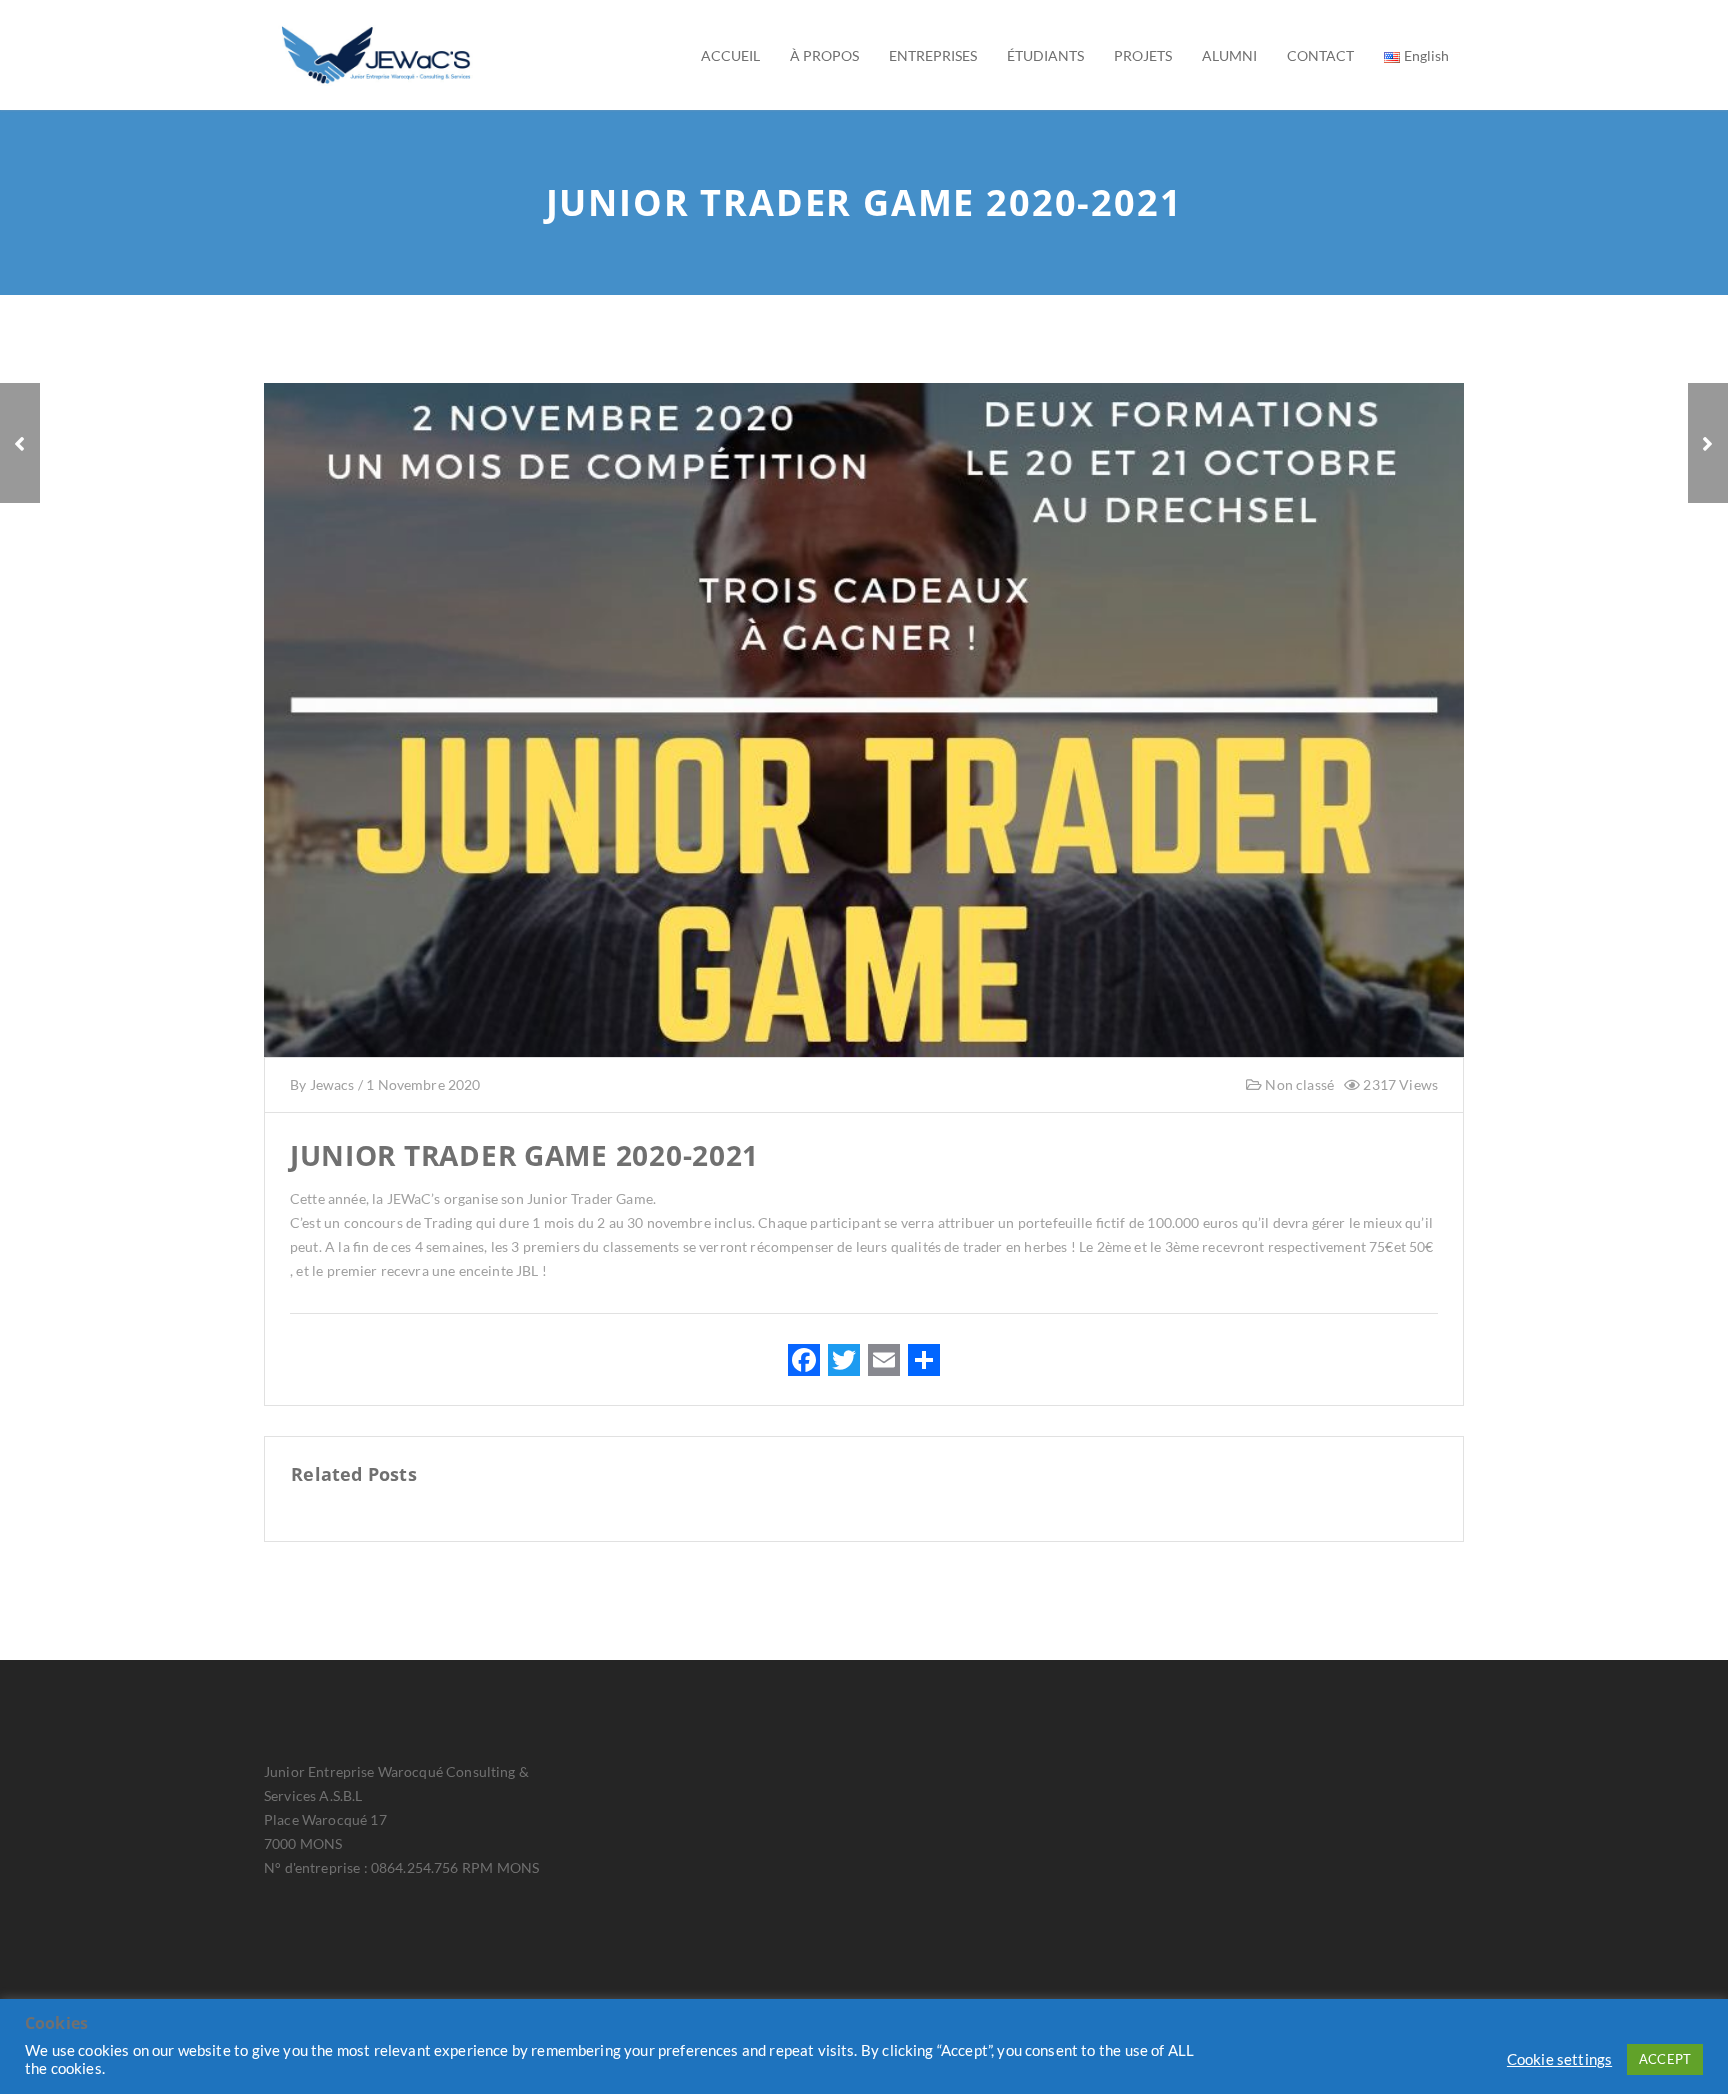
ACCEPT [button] (1665, 2059)
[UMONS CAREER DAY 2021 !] (20, 443)
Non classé (1298, 1084)
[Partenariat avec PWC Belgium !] (1708, 443)
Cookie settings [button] (1559, 2059)
